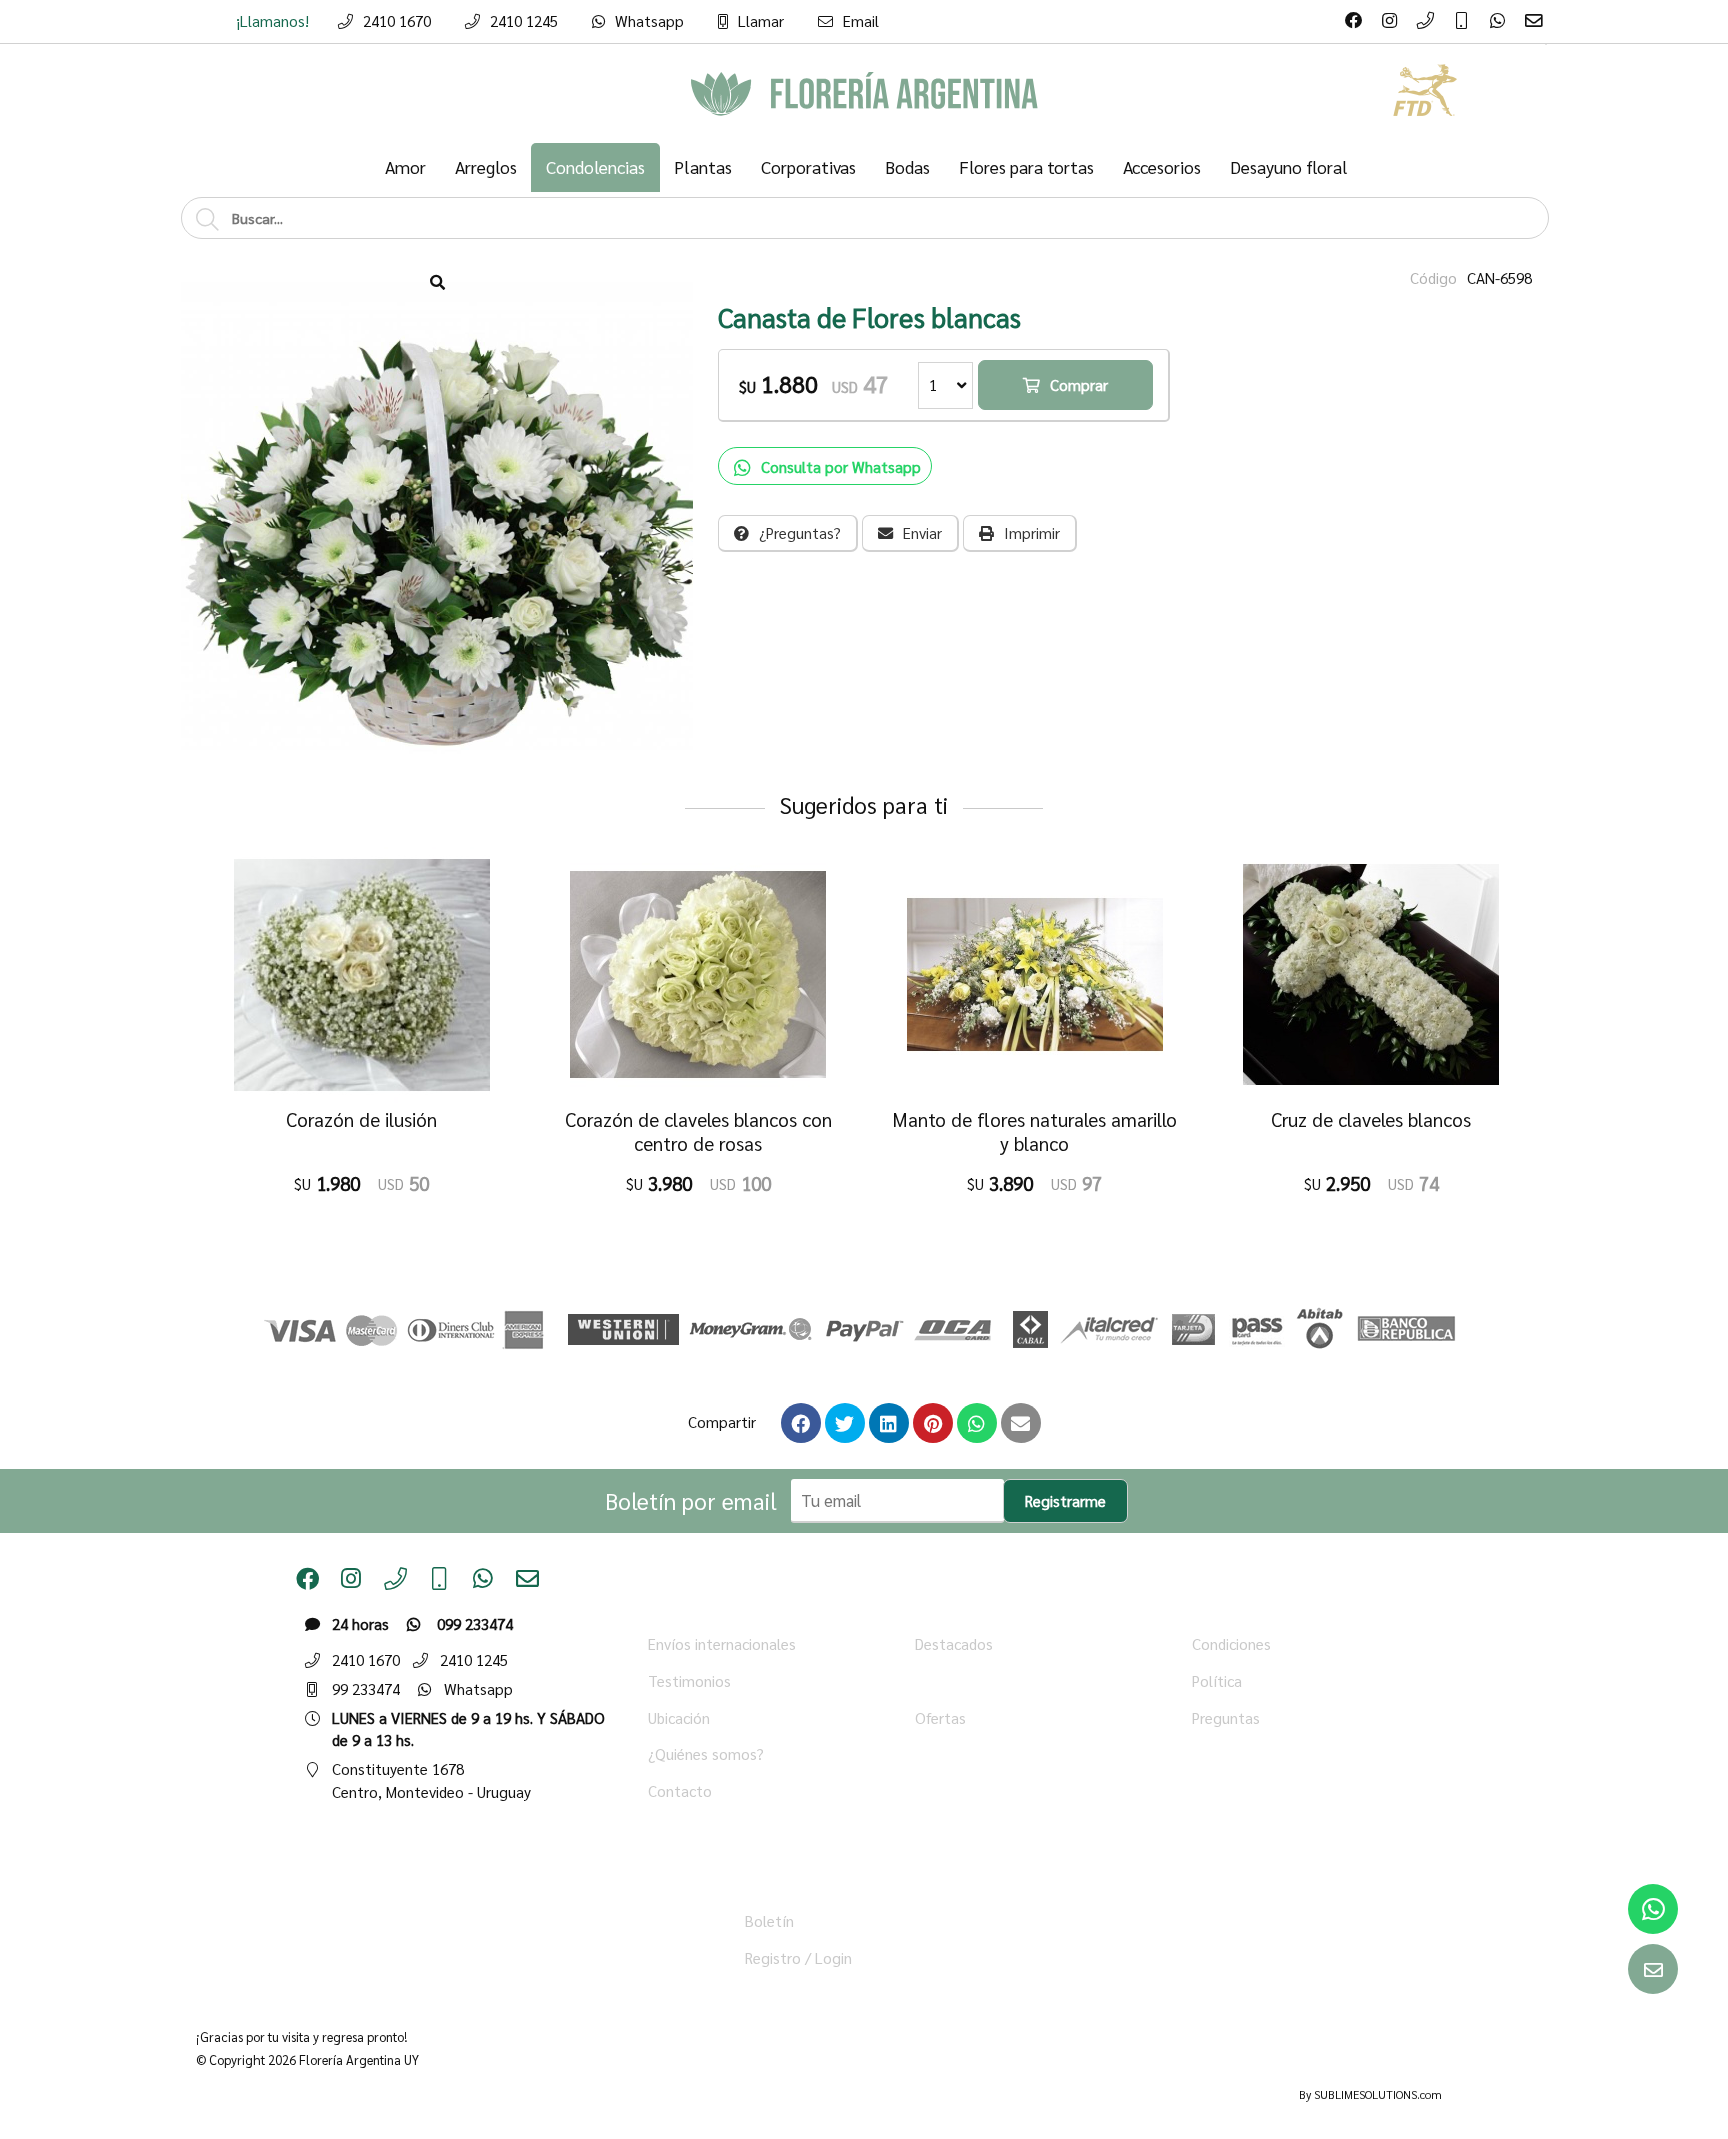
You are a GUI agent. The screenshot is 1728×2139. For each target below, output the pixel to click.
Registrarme (1065, 1501)
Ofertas (940, 1718)
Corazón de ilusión (361, 1119)
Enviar (922, 533)
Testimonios (689, 1681)
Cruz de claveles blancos (1371, 1119)
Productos (949, 1681)
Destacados (954, 1644)
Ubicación (679, 1718)
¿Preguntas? (800, 533)
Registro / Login (798, 1958)
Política (1217, 1681)
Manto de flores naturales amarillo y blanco (1034, 1131)
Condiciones (1231, 1644)
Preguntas (1226, 1718)
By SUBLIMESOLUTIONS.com (1370, 2094)
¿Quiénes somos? (706, 1754)
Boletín (769, 1921)
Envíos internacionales (722, 1644)
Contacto (680, 1791)
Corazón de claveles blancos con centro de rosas (698, 1131)
